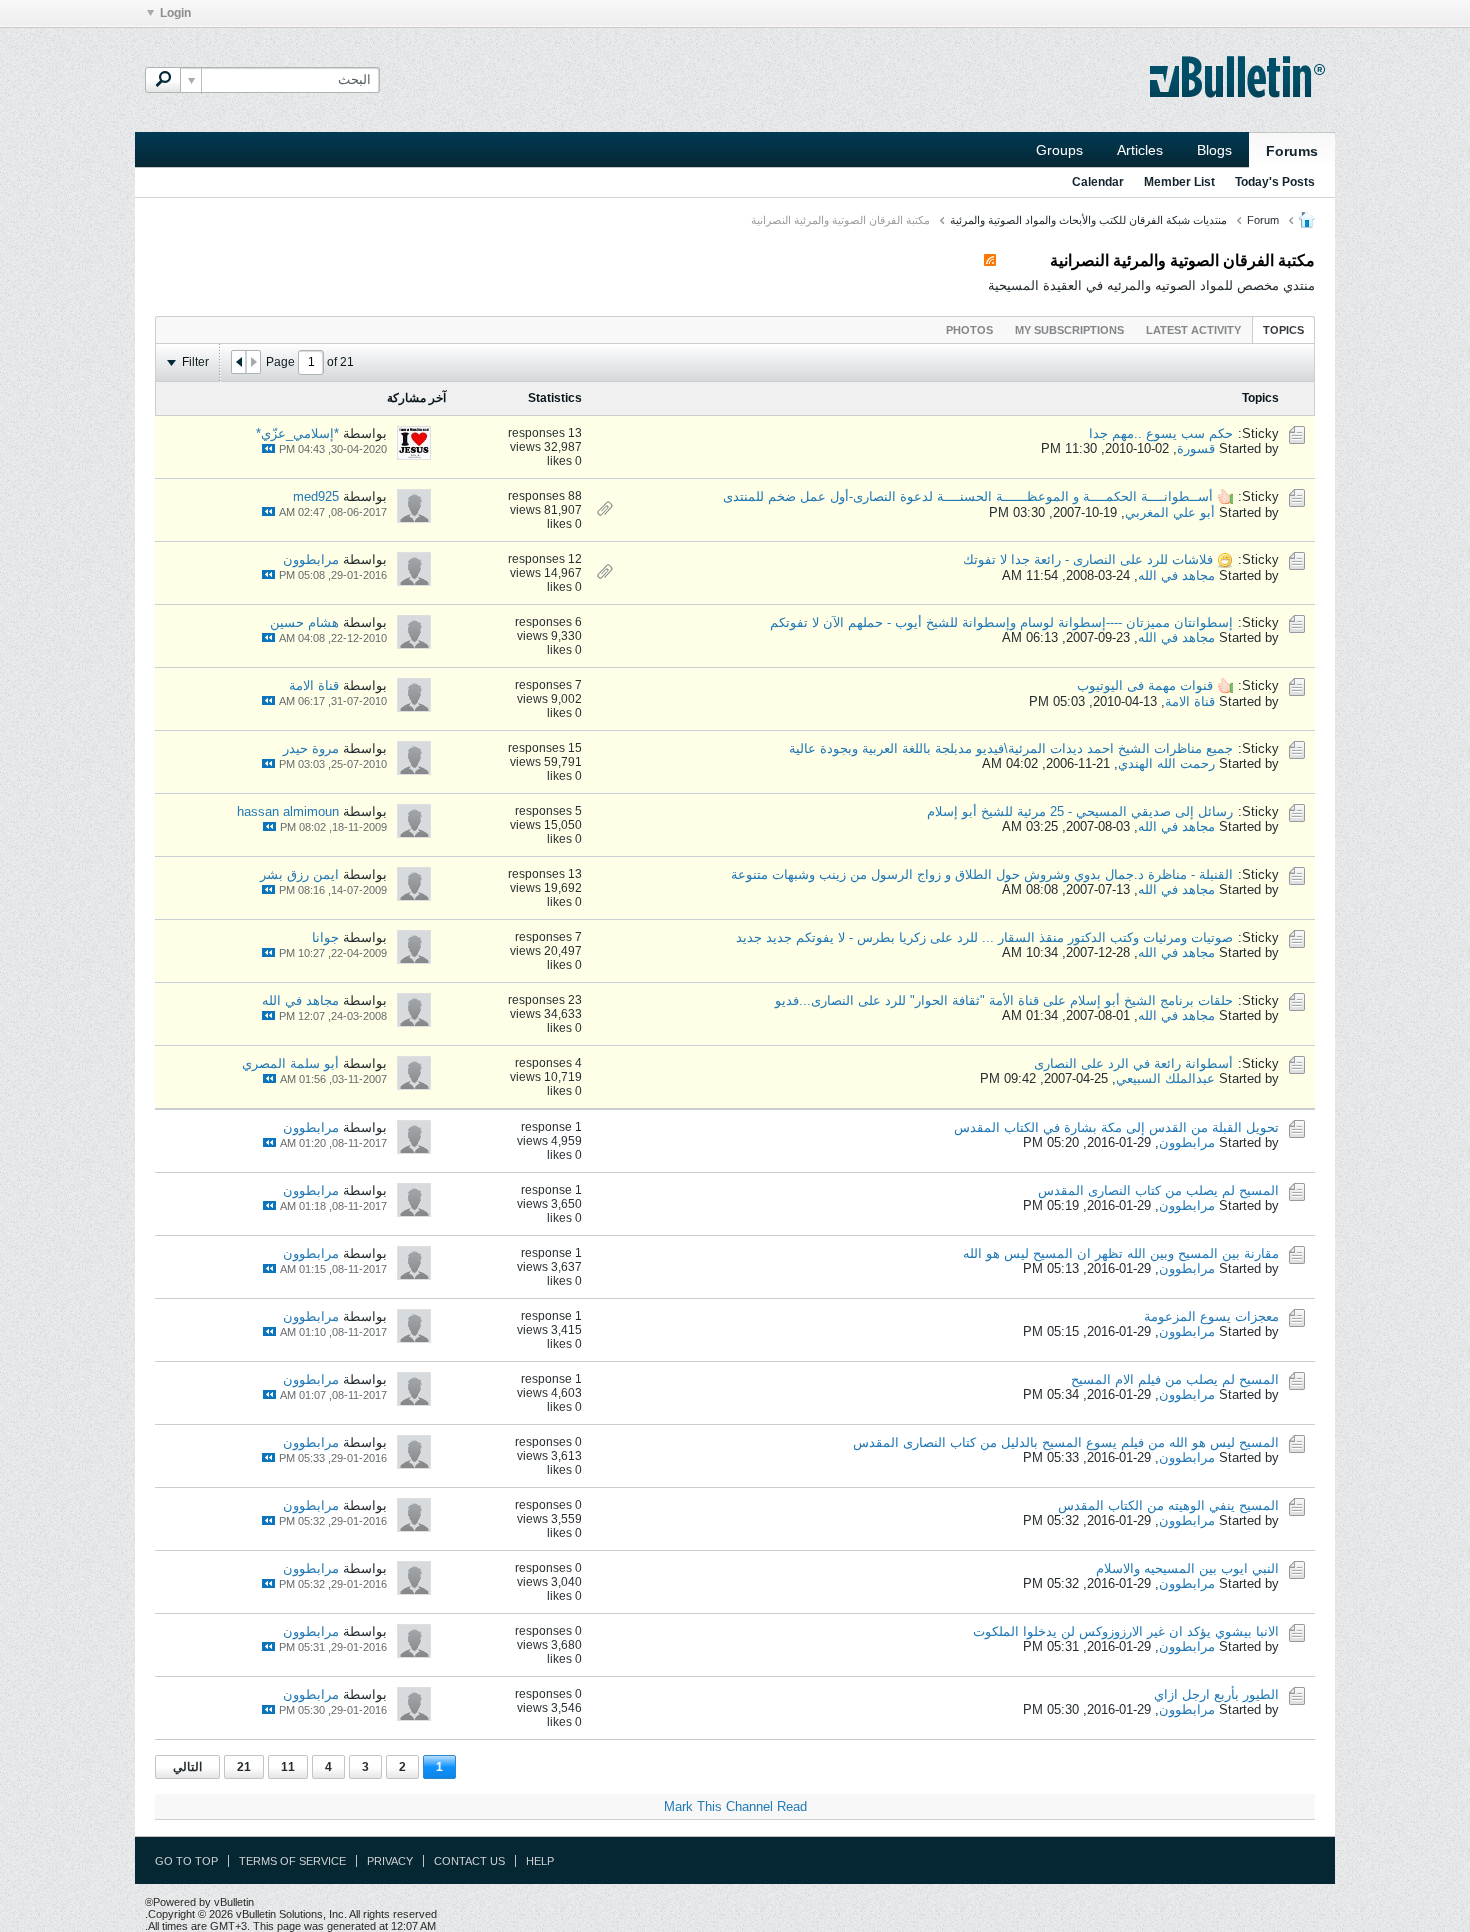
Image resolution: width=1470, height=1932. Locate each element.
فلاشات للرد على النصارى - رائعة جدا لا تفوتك (1088, 559)
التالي (187, 1767)
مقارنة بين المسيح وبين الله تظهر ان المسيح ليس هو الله (1121, 1253)
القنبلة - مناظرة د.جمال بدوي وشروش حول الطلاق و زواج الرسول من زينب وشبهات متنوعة (982, 874)
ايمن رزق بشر (299, 874)
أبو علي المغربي (1170, 512)
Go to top (186, 1861)
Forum (1263, 220)
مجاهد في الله (1176, 575)
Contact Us (469, 1861)
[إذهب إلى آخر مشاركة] (268, 448)
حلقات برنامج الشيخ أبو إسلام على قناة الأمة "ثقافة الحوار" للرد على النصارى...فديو (1004, 1000)
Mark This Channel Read (735, 1806)
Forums (1292, 151)
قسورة (1196, 448)
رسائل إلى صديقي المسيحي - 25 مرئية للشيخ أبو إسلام (1080, 811)
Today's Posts (1275, 182)
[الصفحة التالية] (239, 362)
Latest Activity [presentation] (1193, 330)
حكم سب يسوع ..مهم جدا (1161, 433)
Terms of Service (292, 1861)
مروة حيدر (311, 748)
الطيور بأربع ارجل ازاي (1216, 1694)
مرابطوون (311, 559)
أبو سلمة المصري (290, 1063)
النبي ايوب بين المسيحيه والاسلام (1187, 1568)
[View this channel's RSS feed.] (990, 260)
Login (175, 13)
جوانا (325, 937)
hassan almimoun (288, 811)
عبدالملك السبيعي (1165, 1078)
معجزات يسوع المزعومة (1211, 1316)
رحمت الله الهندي (1166, 763)
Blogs (1214, 150)
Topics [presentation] (1283, 330)
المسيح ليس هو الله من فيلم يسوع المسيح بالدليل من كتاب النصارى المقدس (1066, 1442)
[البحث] (163, 80)
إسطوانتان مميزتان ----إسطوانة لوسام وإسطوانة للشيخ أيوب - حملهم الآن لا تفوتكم (1001, 622)
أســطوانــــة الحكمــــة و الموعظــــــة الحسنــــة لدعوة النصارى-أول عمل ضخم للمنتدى (968, 496)
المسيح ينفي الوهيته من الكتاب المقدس (1168, 1505)
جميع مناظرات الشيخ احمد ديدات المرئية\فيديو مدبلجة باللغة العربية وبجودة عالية (1011, 748)
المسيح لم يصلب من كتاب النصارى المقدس (1158, 1190)
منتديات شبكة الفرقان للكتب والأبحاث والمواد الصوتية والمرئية (1088, 220)
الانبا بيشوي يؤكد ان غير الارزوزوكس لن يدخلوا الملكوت (1126, 1631)
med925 (316, 496)
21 (244, 1767)
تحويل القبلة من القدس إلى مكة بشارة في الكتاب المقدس (1116, 1127)
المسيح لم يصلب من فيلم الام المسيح (1175, 1379)
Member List (1179, 182)
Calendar (1098, 182)
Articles (1140, 150)
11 (288, 1767)
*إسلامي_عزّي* (297, 433)
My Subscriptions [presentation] (1069, 330)
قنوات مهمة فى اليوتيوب (1145, 685)
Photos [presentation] (969, 330)
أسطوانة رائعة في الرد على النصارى (1133, 1063)
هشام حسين (304, 622)
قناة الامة (1190, 701)
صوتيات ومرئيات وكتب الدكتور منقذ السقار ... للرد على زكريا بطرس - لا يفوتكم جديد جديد (984, 937)
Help (540, 1861)
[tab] (1283, 329)
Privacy (390, 1861)
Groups (1059, 150)
